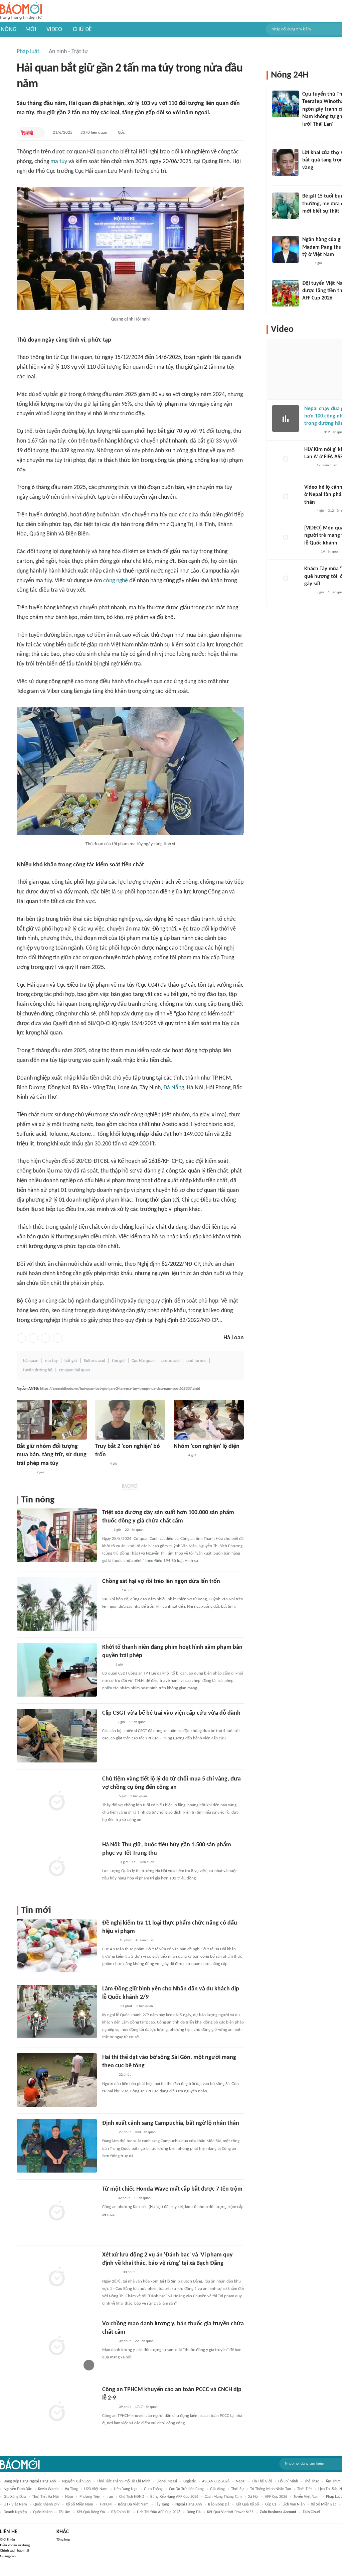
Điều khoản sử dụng (15, 2545)
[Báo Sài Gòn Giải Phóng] (109, 2341)
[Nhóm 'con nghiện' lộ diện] (209, 1420)
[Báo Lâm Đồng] (109, 2006)
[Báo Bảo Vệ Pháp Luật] (107, 1665)
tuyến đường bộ (38, 1370)
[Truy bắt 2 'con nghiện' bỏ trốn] (130, 1420)
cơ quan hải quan (74, 1370)
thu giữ (118, 1361)
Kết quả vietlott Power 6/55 (230, 2512)
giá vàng (217, 2489)
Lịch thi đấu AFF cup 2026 (159, 2512)
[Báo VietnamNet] (108, 1722)
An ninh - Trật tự (68, 52)
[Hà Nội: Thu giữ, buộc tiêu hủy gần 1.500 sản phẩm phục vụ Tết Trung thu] (57, 1867)
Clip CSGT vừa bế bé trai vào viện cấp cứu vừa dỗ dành (171, 1713)
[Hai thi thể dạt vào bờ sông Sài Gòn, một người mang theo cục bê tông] (57, 2080)
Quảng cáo (8, 2556)
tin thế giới (262, 2481)
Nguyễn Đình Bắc (18, 2489)
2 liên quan (139, 1796)
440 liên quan (145, 2132)
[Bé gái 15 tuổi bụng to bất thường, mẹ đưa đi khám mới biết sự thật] (286, 206)
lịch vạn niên (294, 2504)
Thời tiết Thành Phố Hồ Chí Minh (124, 2481)
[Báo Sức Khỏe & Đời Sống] (108, 2198)
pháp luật (334, 2497)
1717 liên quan (146, 2407)
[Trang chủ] (21, 11)
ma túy (59, 162)
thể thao (312, 2481)
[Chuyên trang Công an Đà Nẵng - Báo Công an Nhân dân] (101, 1464)
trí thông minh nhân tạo (271, 2489)
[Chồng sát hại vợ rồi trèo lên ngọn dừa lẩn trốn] (57, 1604)
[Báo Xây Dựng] (310, 307)
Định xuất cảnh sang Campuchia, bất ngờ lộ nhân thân (171, 2123)
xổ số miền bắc (324, 2504)
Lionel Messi (167, 2481)
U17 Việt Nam (15, 2504)
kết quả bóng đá (91, 2512)
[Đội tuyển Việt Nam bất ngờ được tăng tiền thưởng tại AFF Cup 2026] (286, 293)
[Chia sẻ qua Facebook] (21, 1338)
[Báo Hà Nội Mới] (109, 1941)
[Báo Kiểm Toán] (109, 1862)
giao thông (153, 2489)
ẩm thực (333, 2481)
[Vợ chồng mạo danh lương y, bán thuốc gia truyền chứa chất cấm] (57, 2346)
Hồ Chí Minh (288, 2481)
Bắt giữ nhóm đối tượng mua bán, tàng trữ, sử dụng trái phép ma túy (52, 1455)
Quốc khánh (43, 2512)
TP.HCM (106, 2504)
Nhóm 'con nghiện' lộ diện (207, 1446)
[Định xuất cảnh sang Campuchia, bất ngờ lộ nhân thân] (57, 2146)
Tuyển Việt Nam (307, 2497)
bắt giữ (71, 1361)
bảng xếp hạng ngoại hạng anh (30, 2481)
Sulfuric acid (95, 1361)
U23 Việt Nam (96, 2489)
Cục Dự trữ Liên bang (186, 2489)
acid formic (196, 1361)
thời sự (237, 2489)
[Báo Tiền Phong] (109, 1797)
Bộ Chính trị (121, 2512)
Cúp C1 (271, 2504)
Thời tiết (305, 2489)
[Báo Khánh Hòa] (25, 1473)
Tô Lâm (65, 2512)
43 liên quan (145, 1940)
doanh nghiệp (15, 2512)
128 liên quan (327, 465)
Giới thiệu (8, 2540)
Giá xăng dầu (15, 2497)
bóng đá (194, 2512)
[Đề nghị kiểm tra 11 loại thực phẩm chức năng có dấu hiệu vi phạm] (57, 1946)
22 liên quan (134, 1530)
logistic (190, 2481)
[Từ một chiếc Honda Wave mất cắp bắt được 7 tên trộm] (57, 2212)
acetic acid (170, 1361)
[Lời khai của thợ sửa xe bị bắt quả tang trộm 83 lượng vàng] (286, 162)
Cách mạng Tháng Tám (223, 2497)
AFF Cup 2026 (276, 2497)
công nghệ (116, 581)
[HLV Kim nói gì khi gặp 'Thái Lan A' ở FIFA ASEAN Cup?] (286, 459)
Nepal (241, 2481)
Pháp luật (28, 52)
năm (69, 2497)
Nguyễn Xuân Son (76, 2481)
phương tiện (90, 2497)
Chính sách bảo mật (15, 2551)
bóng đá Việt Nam (133, 2504)
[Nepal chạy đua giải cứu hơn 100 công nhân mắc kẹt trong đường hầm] (286, 418)
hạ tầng (71, 2489)
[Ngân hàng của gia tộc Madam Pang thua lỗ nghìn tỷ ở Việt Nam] (286, 249)
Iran (110, 2497)
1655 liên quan (143, 1862)
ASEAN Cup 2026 (216, 2481)
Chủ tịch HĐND (132, 2497)
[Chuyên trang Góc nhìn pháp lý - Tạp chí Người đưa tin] (307, 133)
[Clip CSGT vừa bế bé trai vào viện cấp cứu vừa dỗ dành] (57, 1736)
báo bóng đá (219, 2504)
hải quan (31, 1361)
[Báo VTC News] (110, 1591)
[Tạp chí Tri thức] (306, 264)
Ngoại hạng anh (189, 2504)
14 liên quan (330, 552)
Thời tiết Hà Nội (45, 2497)
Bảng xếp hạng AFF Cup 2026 (174, 2497)
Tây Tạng (162, 2504)
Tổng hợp (63, 2540)
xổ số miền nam (79, 2504)
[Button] (38, 133)
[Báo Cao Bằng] (111, 2273)
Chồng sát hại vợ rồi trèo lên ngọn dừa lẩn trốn (161, 1581)
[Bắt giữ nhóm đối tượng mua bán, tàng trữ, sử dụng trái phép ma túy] (52, 1420)
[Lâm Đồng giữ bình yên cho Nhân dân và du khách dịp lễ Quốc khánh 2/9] (57, 2011)
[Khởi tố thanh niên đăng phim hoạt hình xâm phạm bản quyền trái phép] (57, 1670)
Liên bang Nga (126, 2489)
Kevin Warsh (48, 2489)
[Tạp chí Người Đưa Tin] (308, 220)
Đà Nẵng (174, 1088)
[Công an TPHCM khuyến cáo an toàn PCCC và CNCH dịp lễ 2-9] (57, 2412)
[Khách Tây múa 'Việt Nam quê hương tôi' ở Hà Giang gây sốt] (286, 579)
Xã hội (253, 2497)
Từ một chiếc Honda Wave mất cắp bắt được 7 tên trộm (172, 2189)
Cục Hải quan (143, 1361)
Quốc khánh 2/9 (46, 2504)
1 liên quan (137, 1722)
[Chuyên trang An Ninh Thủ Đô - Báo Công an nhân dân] (27, 133)
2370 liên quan (94, 133)
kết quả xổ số (247, 2504)
